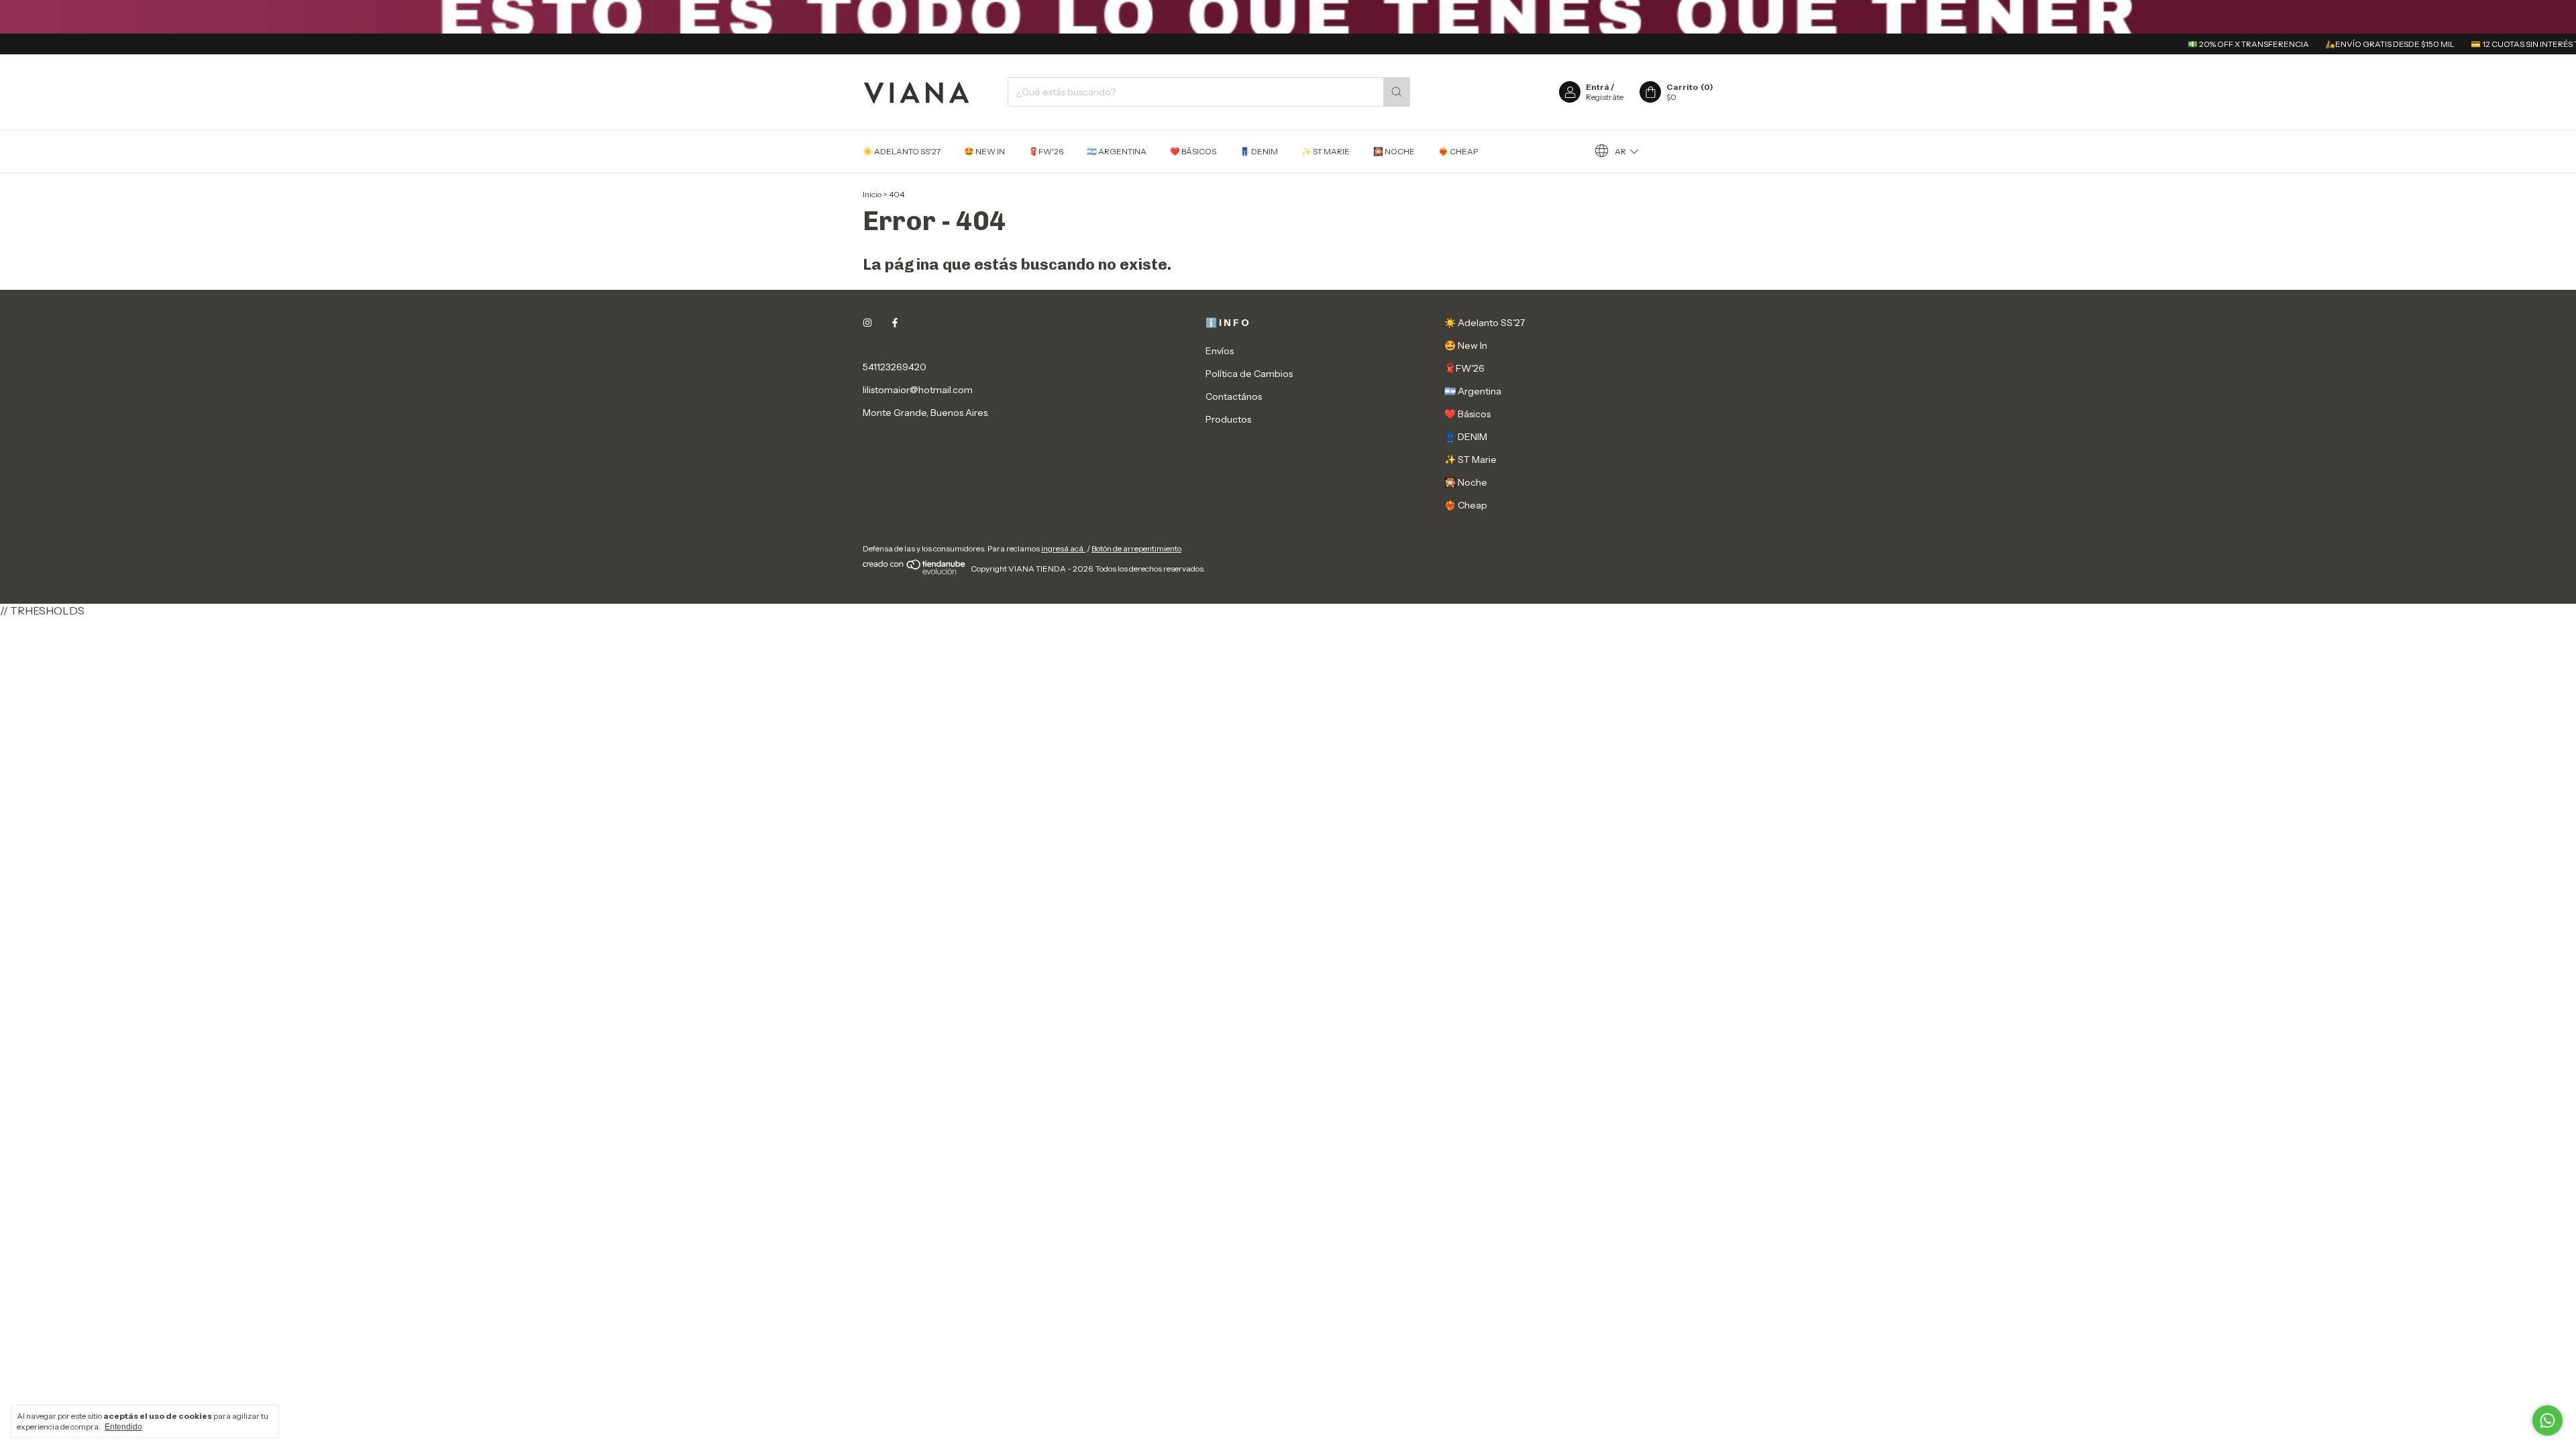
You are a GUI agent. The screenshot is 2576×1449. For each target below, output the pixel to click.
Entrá (1598, 87)
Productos (1228, 419)
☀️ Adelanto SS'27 (902, 151)
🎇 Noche (1394, 151)
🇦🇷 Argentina (1117, 151)
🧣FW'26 (1046, 151)
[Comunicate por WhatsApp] (2547, 1420)
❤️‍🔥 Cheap (1458, 151)
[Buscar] (1397, 92)
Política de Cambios (1249, 374)
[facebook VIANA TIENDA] (895, 323)
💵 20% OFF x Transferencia (2201, 44)
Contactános (1234, 396)
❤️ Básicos (1193, 151)
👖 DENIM (1259, 151)
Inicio (872, 194)
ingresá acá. (1063, 548)
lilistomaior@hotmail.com (918, 390)
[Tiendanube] (915, 572)
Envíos (1220, 351)
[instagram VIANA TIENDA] (867, 323)
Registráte (1605, 97)
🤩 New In (984, 151)
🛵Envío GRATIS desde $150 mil (2342, 44)
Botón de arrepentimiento (1136, 548)
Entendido (123, 1427)
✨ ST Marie (1326, 151)
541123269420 (895, 367)
